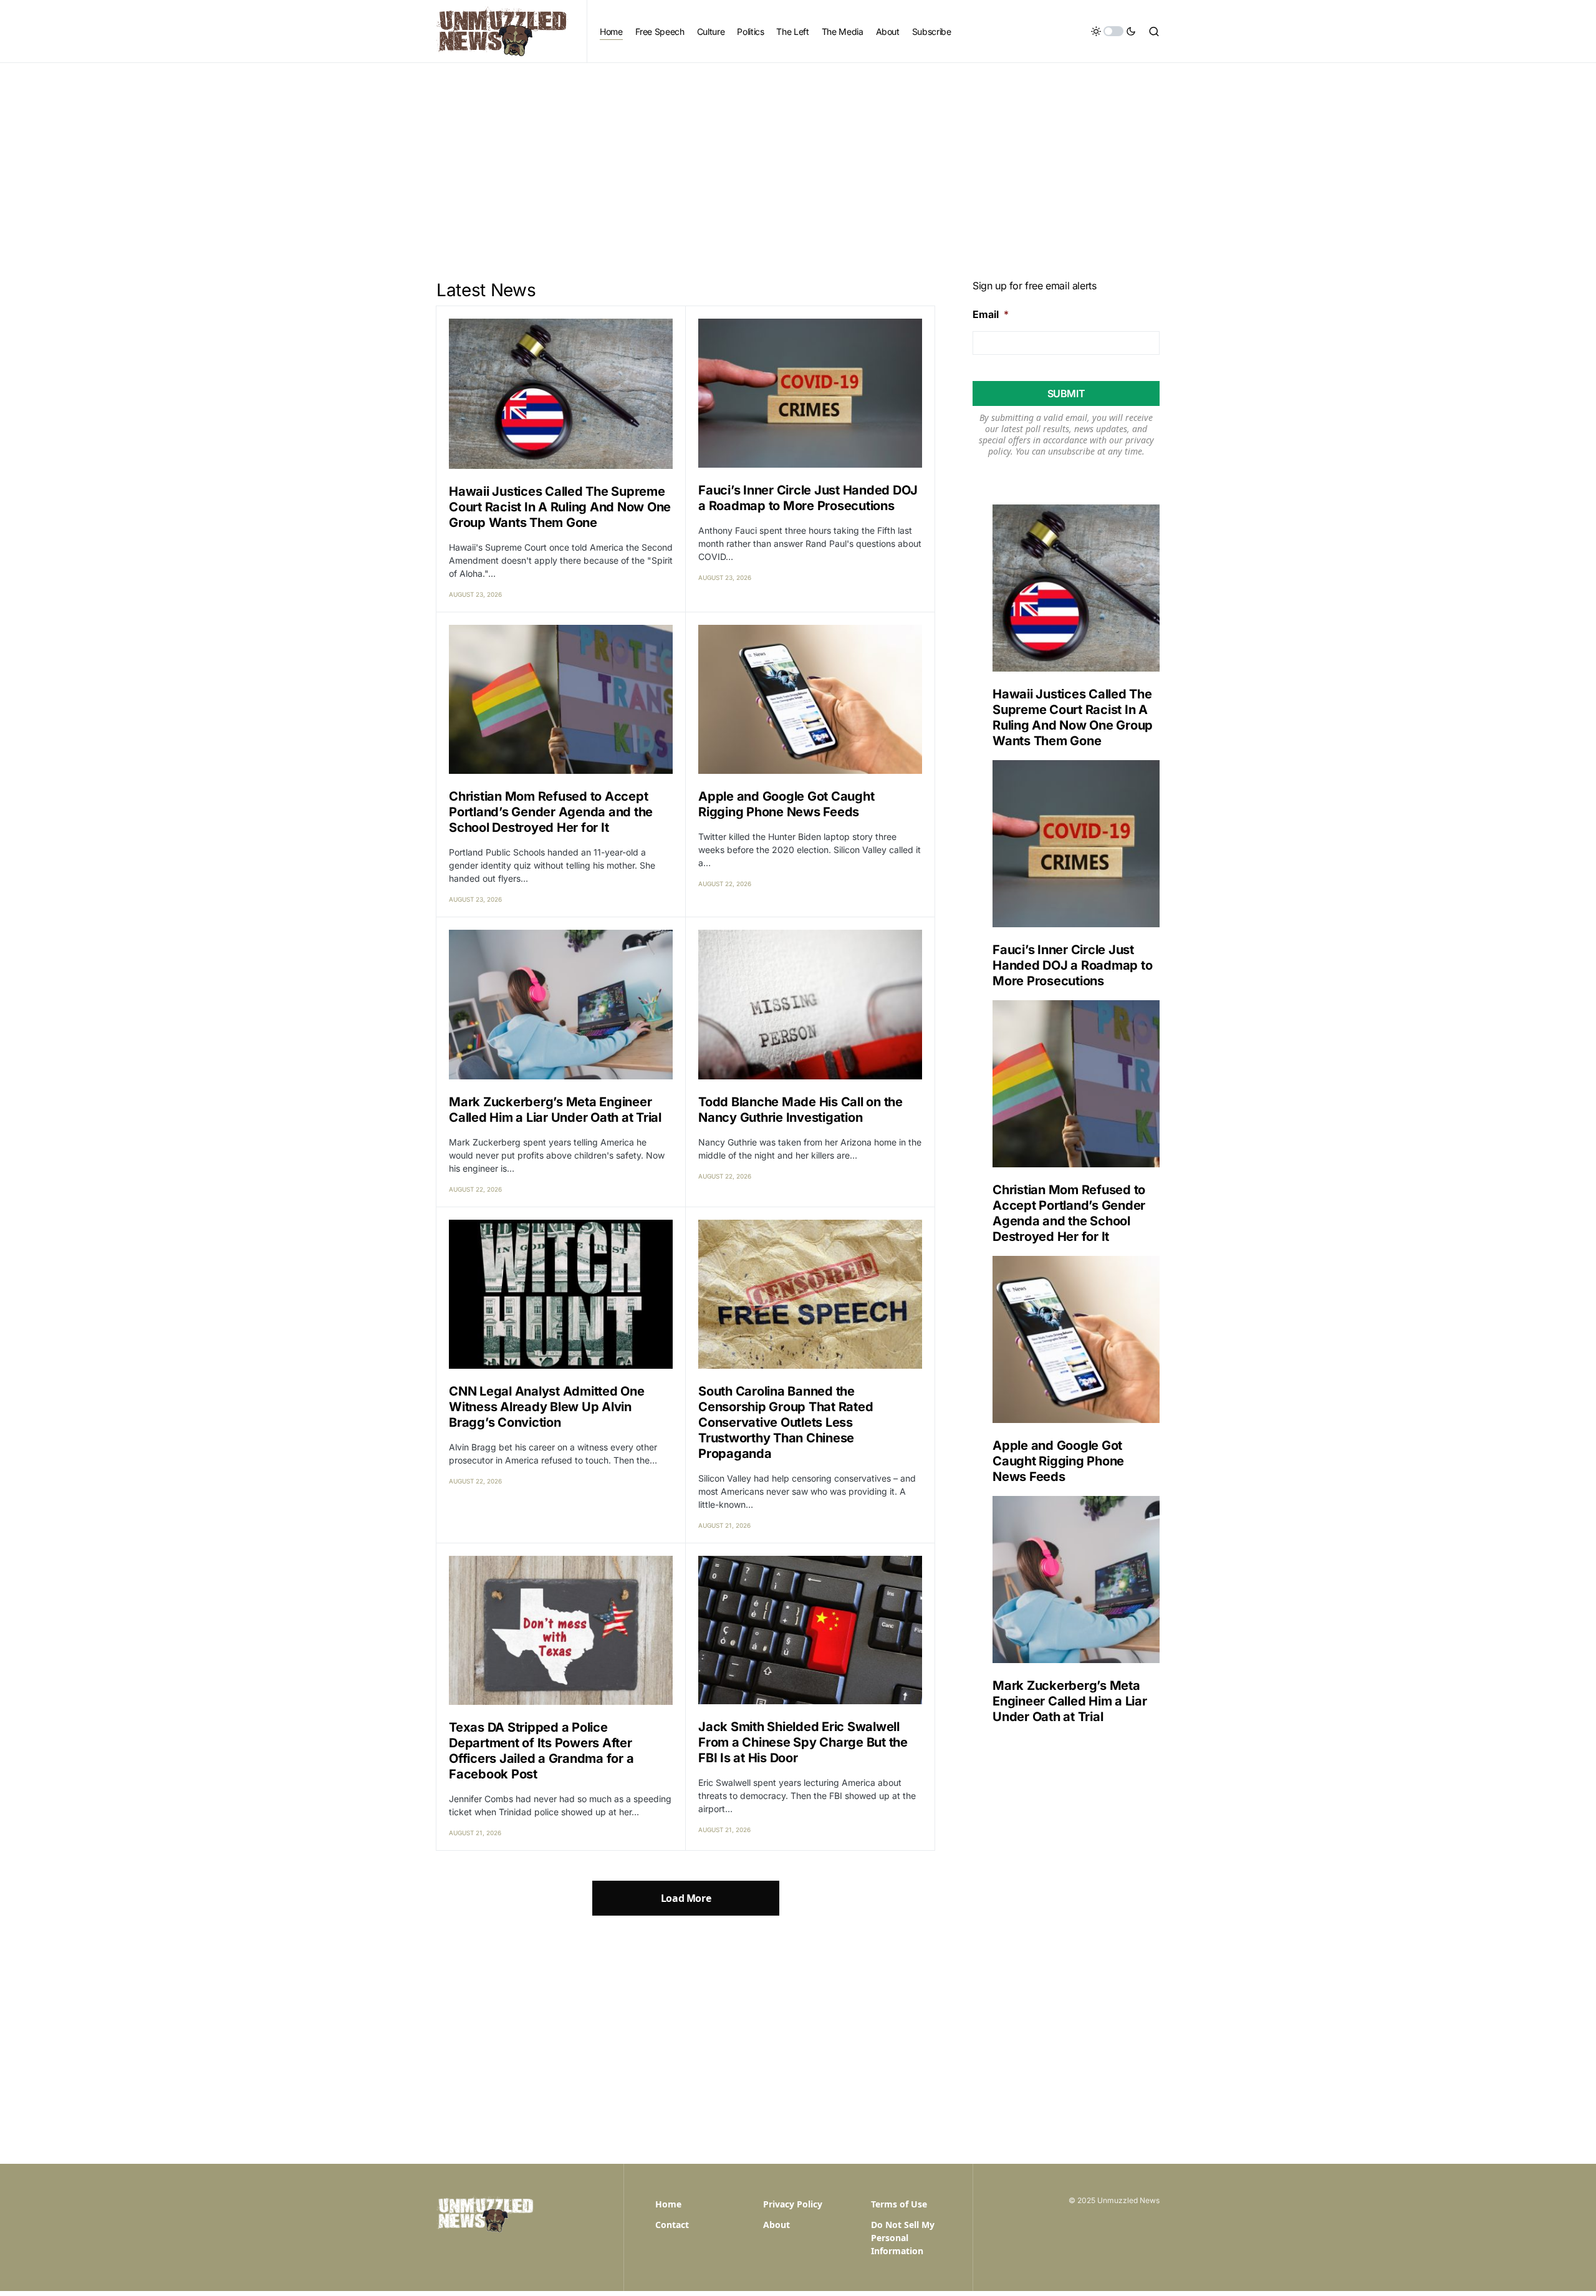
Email (991, 314)
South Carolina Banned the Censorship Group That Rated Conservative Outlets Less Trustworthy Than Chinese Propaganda (786, 1422)
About (776, 2225)
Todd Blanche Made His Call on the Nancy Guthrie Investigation (800, 1110)
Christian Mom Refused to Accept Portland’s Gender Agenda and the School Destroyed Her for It (551, 812)
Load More (686, 1898)
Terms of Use (899, 2204)
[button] (1113, 31)
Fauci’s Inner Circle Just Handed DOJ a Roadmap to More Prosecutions (808, 498)
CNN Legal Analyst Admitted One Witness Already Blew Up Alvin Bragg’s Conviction (547, 1407)
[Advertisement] (798, 157)
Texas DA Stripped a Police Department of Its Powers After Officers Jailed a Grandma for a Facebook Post (541, 1751)
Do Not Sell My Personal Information (903, 2238)
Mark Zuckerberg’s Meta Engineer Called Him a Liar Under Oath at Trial (555, 1110)
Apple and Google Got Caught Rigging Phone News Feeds (786, 804)
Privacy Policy (793, 2204)
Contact (672, 2225)
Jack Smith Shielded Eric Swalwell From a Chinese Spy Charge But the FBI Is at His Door (803, 1742)
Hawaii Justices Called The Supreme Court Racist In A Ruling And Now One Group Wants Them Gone (560, 507)
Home (668, 2204)
